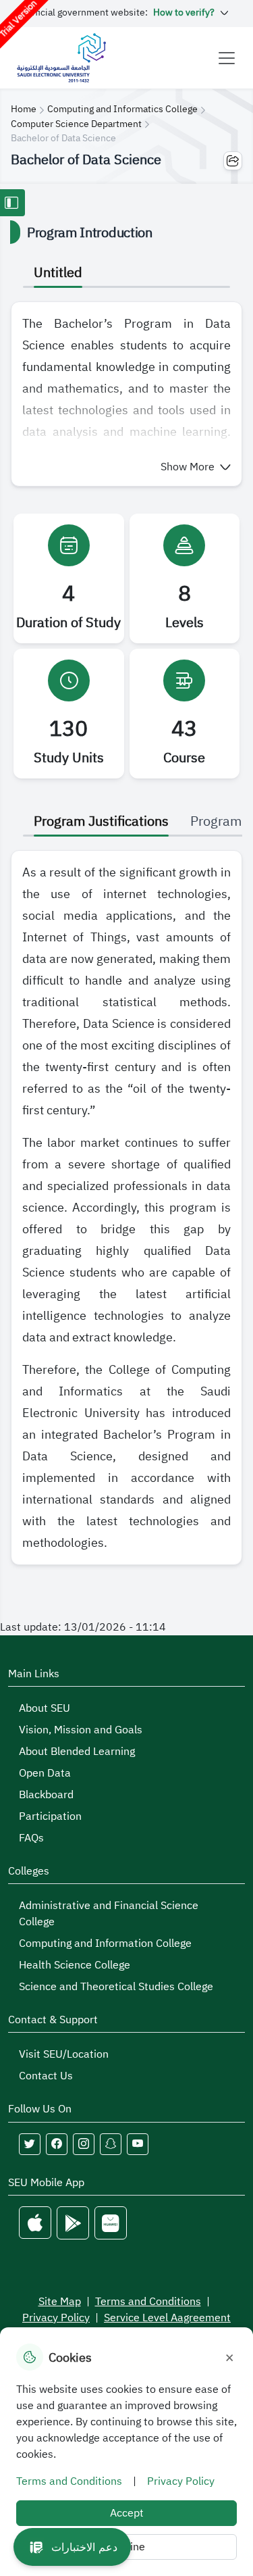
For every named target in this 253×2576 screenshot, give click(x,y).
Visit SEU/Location (64, 2054)
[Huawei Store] (111, 2223)
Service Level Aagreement (167, 2318)
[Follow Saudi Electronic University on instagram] (84, 2144)
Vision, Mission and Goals (81, 1730)
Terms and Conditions (148, 2302)
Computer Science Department (76, 124)
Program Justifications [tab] (101, 821)
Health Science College (75, 1965)
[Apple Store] (35, 2223)
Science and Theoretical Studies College (116, 1987)
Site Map (60, 2302)
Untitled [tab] (58, 272)
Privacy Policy (56, 2318)
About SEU (45, 1708)
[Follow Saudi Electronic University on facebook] (57, 2144)
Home (24, 109)
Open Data (45, 1773)
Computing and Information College (105, 1943)
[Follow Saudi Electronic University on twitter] (30, 2144)
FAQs (31, 1838)
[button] (196, 467)
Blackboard (46, 1795)
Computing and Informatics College (122, 109)
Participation (50, 1816)
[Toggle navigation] (227, 58)
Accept (127, 2513)
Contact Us (46, 2076)
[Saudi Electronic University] (61, 58)
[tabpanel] (126, 394)
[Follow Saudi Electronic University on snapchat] (111, 2144)
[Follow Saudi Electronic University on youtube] (138, 2144)
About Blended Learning (77, 1752)
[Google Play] (73, 2223)
